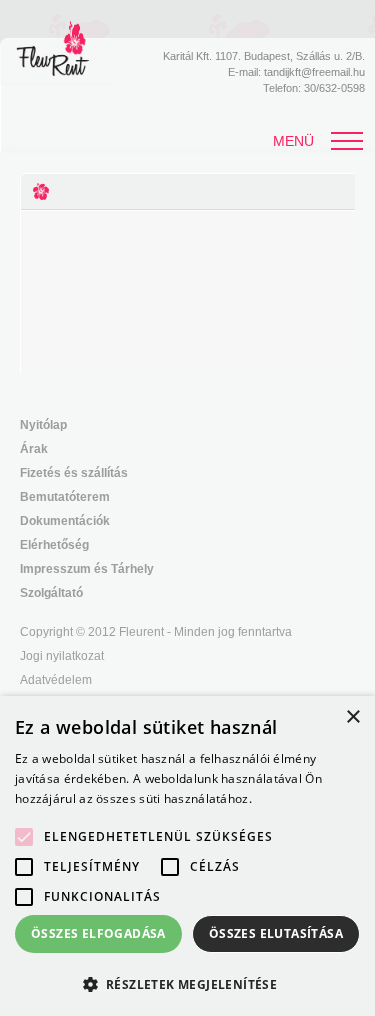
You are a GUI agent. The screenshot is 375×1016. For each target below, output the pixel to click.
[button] (187, 983)
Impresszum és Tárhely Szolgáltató (87, 581)
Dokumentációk (65, 521)
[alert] (187, 856)
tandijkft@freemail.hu (314, 72)
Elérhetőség (54, 545)
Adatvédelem (56, 680)
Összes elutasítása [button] (276, 933)
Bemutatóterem (65, 497)
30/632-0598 (334, 88)
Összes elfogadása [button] (98, 933)
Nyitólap (43, 425)
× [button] (352, 717)
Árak (34, 449)
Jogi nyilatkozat (62, 656)
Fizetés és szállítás (74, 473)
